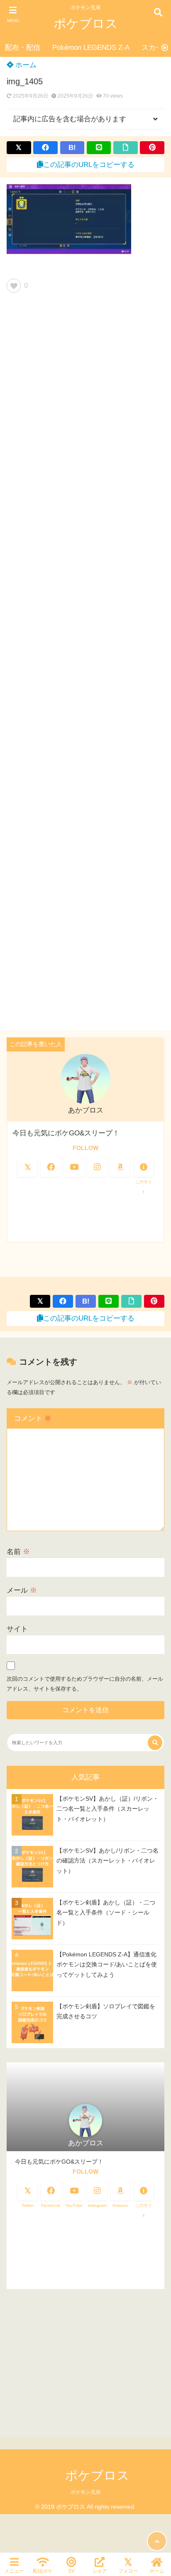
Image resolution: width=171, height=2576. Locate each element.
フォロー (128, 2571)
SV (71, 2571)
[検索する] (155, 1743)
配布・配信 (23, 48)
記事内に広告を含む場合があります (70, 119)
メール (22, 1590)
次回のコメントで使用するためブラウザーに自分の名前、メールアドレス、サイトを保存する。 (85, 1684)
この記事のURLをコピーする (89, 165)
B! (72, 148)
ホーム (25, 65)
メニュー (14, 2571)
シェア (100, 2571)
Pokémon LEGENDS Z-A (91, 48)
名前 (18, 1552)
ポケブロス (86, 23)
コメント (33, 1418)
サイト (17, 1629)
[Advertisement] (85, 665)
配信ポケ (43, 2571)
